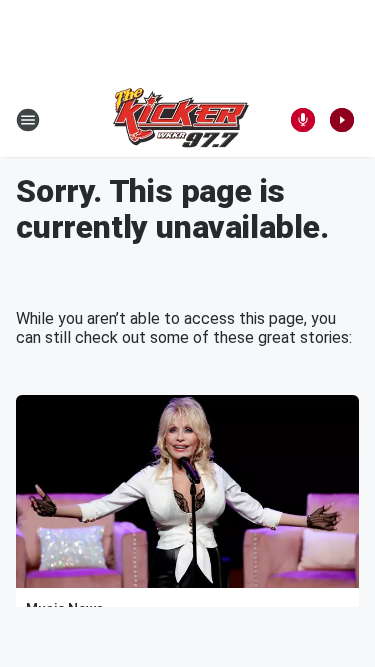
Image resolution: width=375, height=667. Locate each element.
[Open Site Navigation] (28, 120)
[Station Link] (181, 120)
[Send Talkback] (303, 120)
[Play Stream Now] (342, 120)
